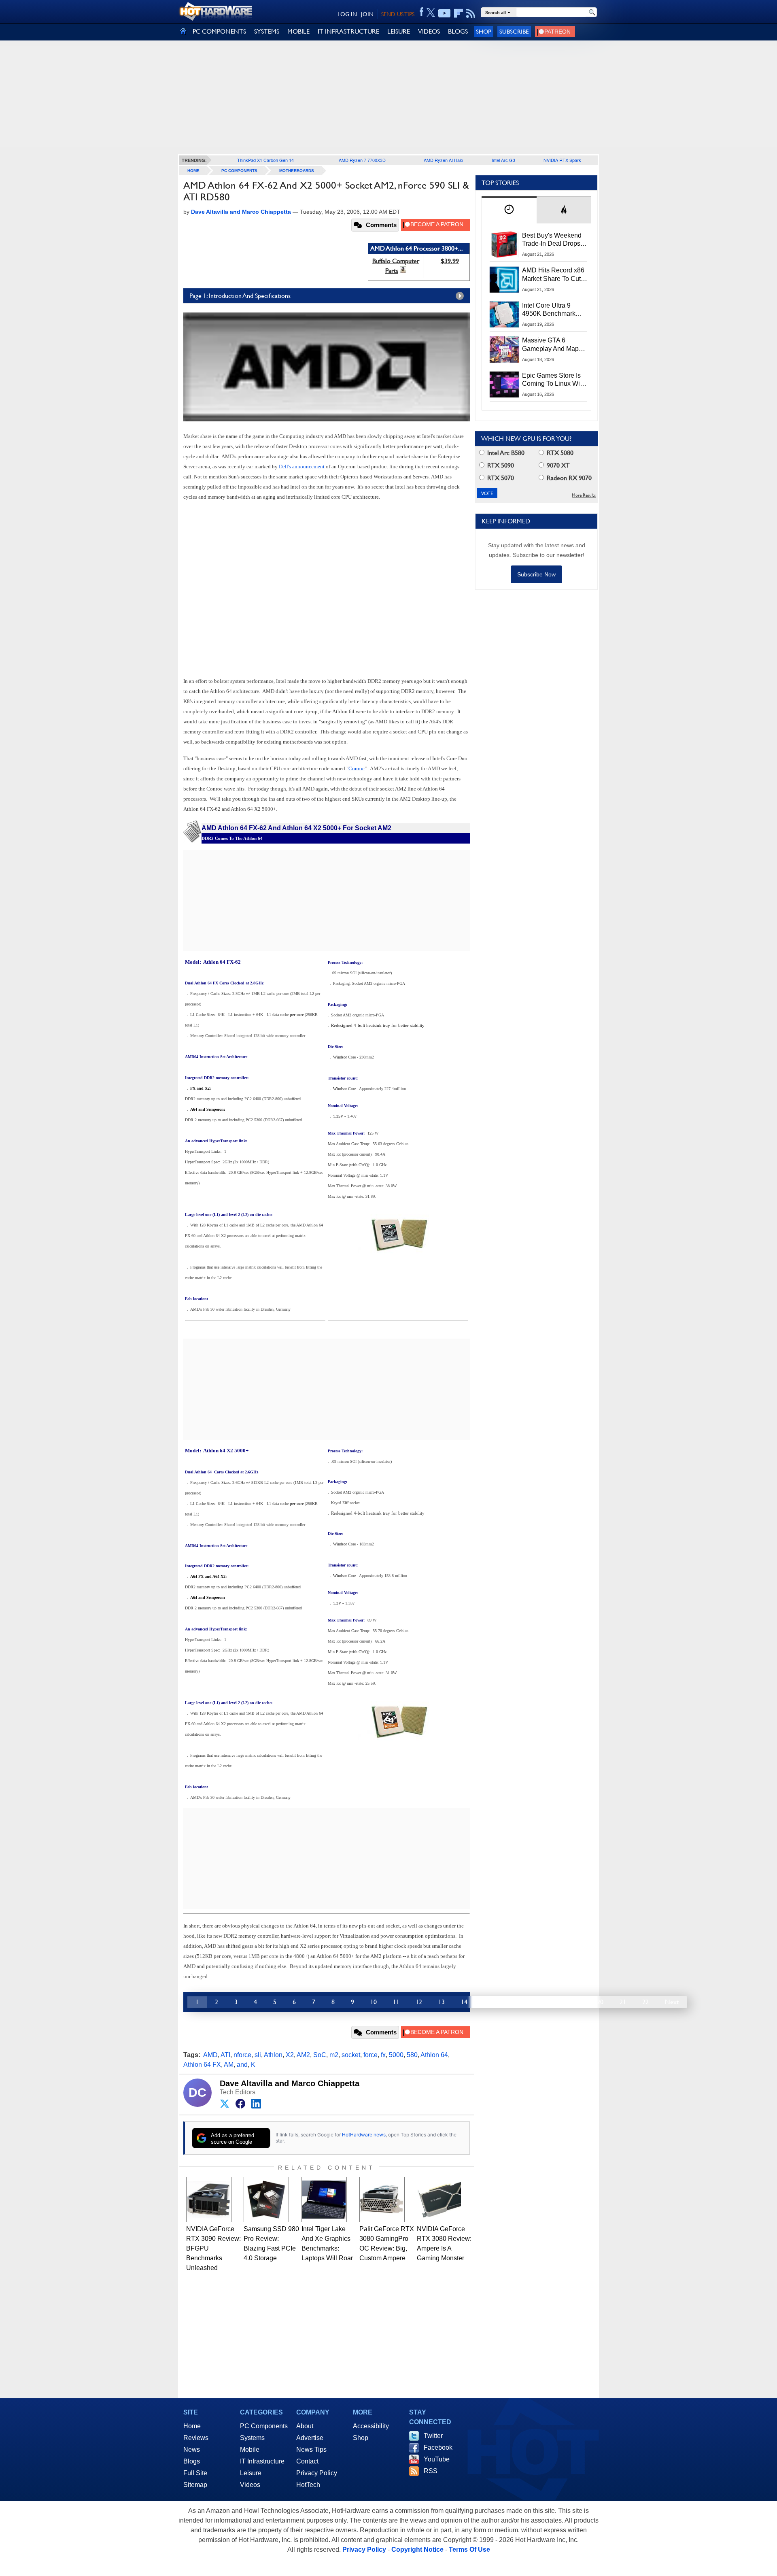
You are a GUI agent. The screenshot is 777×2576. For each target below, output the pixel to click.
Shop (484, 31)
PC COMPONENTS (219, 31)
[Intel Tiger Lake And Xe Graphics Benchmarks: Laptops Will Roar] (324, 2200)
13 (442, 2002)
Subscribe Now (536, 574)
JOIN (367, 14)
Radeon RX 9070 (568, 478)
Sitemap (195, 2485)
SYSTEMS (267, 31)
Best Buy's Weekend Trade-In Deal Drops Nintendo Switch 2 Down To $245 (552, 240)
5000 (396, 2055)
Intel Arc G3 (503, 160)
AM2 (303, 2055)
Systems (252, 2438)
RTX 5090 (500, 465)
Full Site (195, 2473)
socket (351, 2055)
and (242, 2065)
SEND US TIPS (398, 14)
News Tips (311, 2450)
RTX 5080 (559, 453)
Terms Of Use (469, 2549)
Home (192, 2426)
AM (229, 2065)
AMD (210, 2055)
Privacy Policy (317, 2473)
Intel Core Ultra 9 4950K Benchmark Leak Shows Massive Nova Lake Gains (553, 310)
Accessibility (371, 2426)
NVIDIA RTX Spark (562, 160)
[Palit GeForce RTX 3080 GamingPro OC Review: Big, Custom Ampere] (382, 2200)
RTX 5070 (500, 478)
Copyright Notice (417, 2549)
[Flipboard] (459, 13)
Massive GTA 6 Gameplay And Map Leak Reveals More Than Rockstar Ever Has (551, 345)
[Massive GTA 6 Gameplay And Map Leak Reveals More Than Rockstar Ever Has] (504, 349)
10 (374, 2002)
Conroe (357, 768)
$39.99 (450, 261)
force (370, 2055)
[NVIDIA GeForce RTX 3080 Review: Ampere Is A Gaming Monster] (439, 2200)
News (192, 2450)
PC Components (239, 171)
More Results (584, 495)
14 (464, 2002)
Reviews (196, 2438)
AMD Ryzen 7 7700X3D (362, 160)
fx (383, 2055)
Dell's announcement (302, 467)
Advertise (310, 2438)
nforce (242, 2055)
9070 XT (557, 465)
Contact (307, 2461)
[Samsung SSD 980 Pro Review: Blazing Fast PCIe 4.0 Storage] (266, 2200)
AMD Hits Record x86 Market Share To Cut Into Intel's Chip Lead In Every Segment (553, 275)
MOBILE (298, 31)
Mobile (250, 2450)
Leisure (251, 2473)
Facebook (438, 2447)
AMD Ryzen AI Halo (443, 160)
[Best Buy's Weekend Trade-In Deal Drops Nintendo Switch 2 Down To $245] (504, 244)
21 (623, 2002)
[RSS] (471, 13)
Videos (250, 2485)
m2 (334, 2055)
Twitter (433, 2436)
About (305, 2426)
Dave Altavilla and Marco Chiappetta (290, 2083)
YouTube (437, 2459)
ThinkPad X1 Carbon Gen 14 (265, 160)
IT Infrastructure (262, 2461)
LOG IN (347, 14)
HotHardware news (364, 2135)
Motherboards (297, 171)
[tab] (509, 210)
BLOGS (458, 31)
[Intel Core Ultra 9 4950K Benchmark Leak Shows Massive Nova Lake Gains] (504, 315)
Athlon (273, 2055)
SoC (320, 2055)
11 (396, 2002)
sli (258, 2055)
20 (600, 2002)
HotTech (308, 2485)
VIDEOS (429, 31)
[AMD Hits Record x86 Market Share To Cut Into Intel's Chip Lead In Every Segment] (504, 279)
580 (412, 2055)
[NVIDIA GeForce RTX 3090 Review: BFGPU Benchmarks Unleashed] (209, 2200)
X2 (290, 2055)
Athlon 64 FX (202, 2065)
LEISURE (399, 31)
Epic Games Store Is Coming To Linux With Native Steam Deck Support (554, 380)
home (193, 171)
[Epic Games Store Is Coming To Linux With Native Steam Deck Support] (504, 385)
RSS (431, 2471)
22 (645, 2002)
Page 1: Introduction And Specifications (240, 296)
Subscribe (514, 31)
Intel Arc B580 (505, 453)
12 (419, 2002)
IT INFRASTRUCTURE (348, 31)
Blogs (192, 2461)
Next (672, 2002)
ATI (225, 2055)
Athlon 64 (434, 2055)
